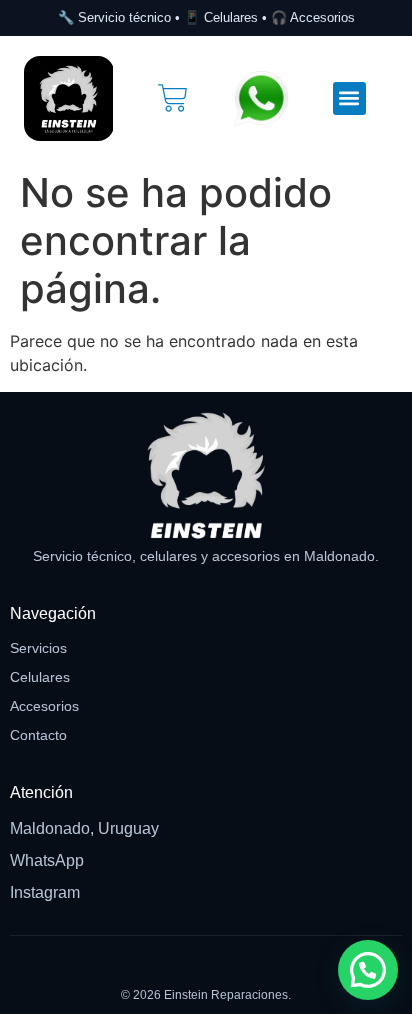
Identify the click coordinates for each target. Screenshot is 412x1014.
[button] (349, 98)
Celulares (40, 677)
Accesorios (44, 706)
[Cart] (173, 98)
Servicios (38, 648)
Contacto (38, 735)
